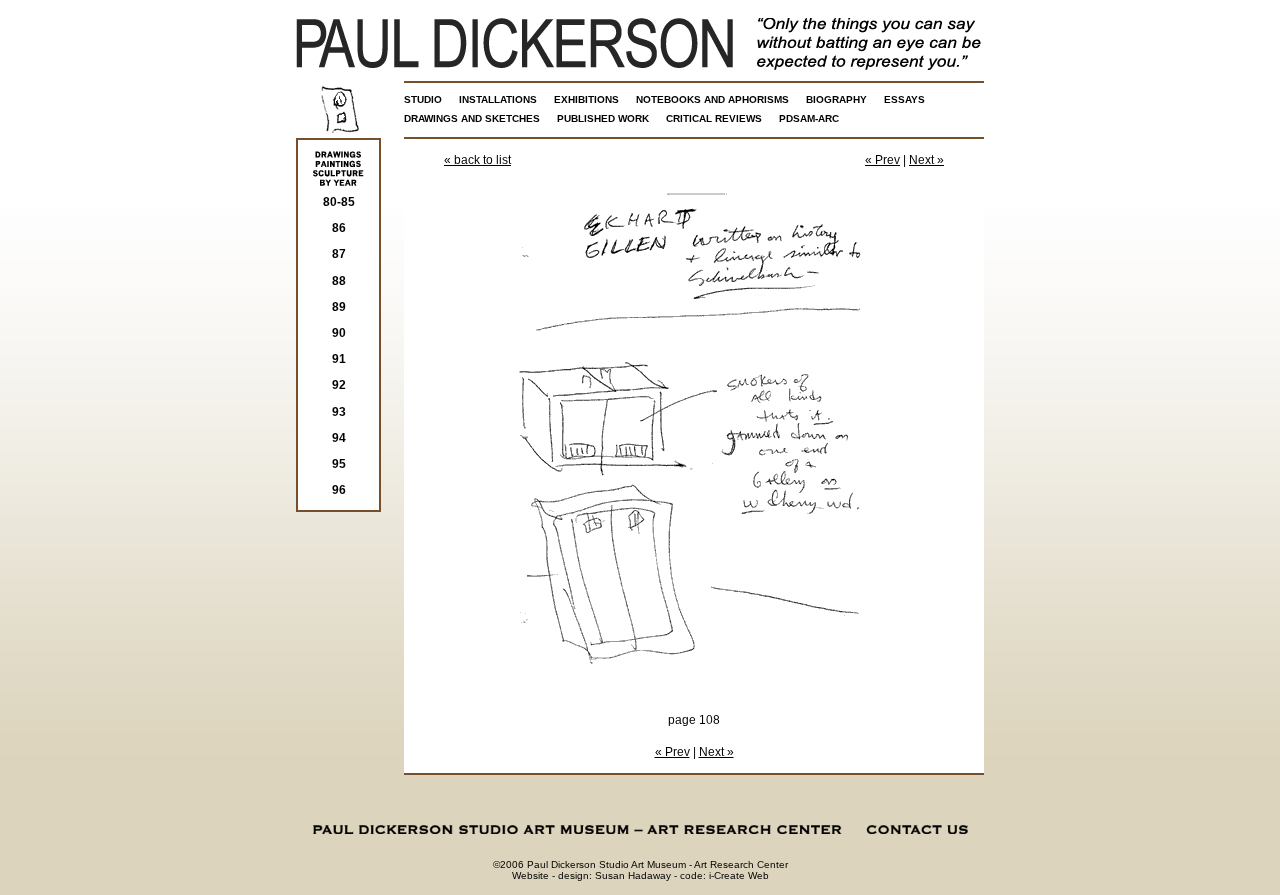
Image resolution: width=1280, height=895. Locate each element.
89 (339, 307)
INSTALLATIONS (498, 99)
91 (339, 359)
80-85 (339, 202)
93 (339, 412)
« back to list (477, 160)
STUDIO (423, 99)
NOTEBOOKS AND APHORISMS (712, 99)
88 (339, 281)
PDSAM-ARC (809, 118)
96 (339, 490)
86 (339, 228)
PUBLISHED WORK (603, 118)
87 (339, 254)
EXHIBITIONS (586, 99)
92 (339, 385)
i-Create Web (739, 875)
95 (339, 464)
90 (339, 333)
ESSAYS (904, 99)
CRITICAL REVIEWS (714, 118)
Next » (926, 160)
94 (339, 438)
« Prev (882, 160)
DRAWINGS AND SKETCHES (472, 118)
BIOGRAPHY (836, 99)
